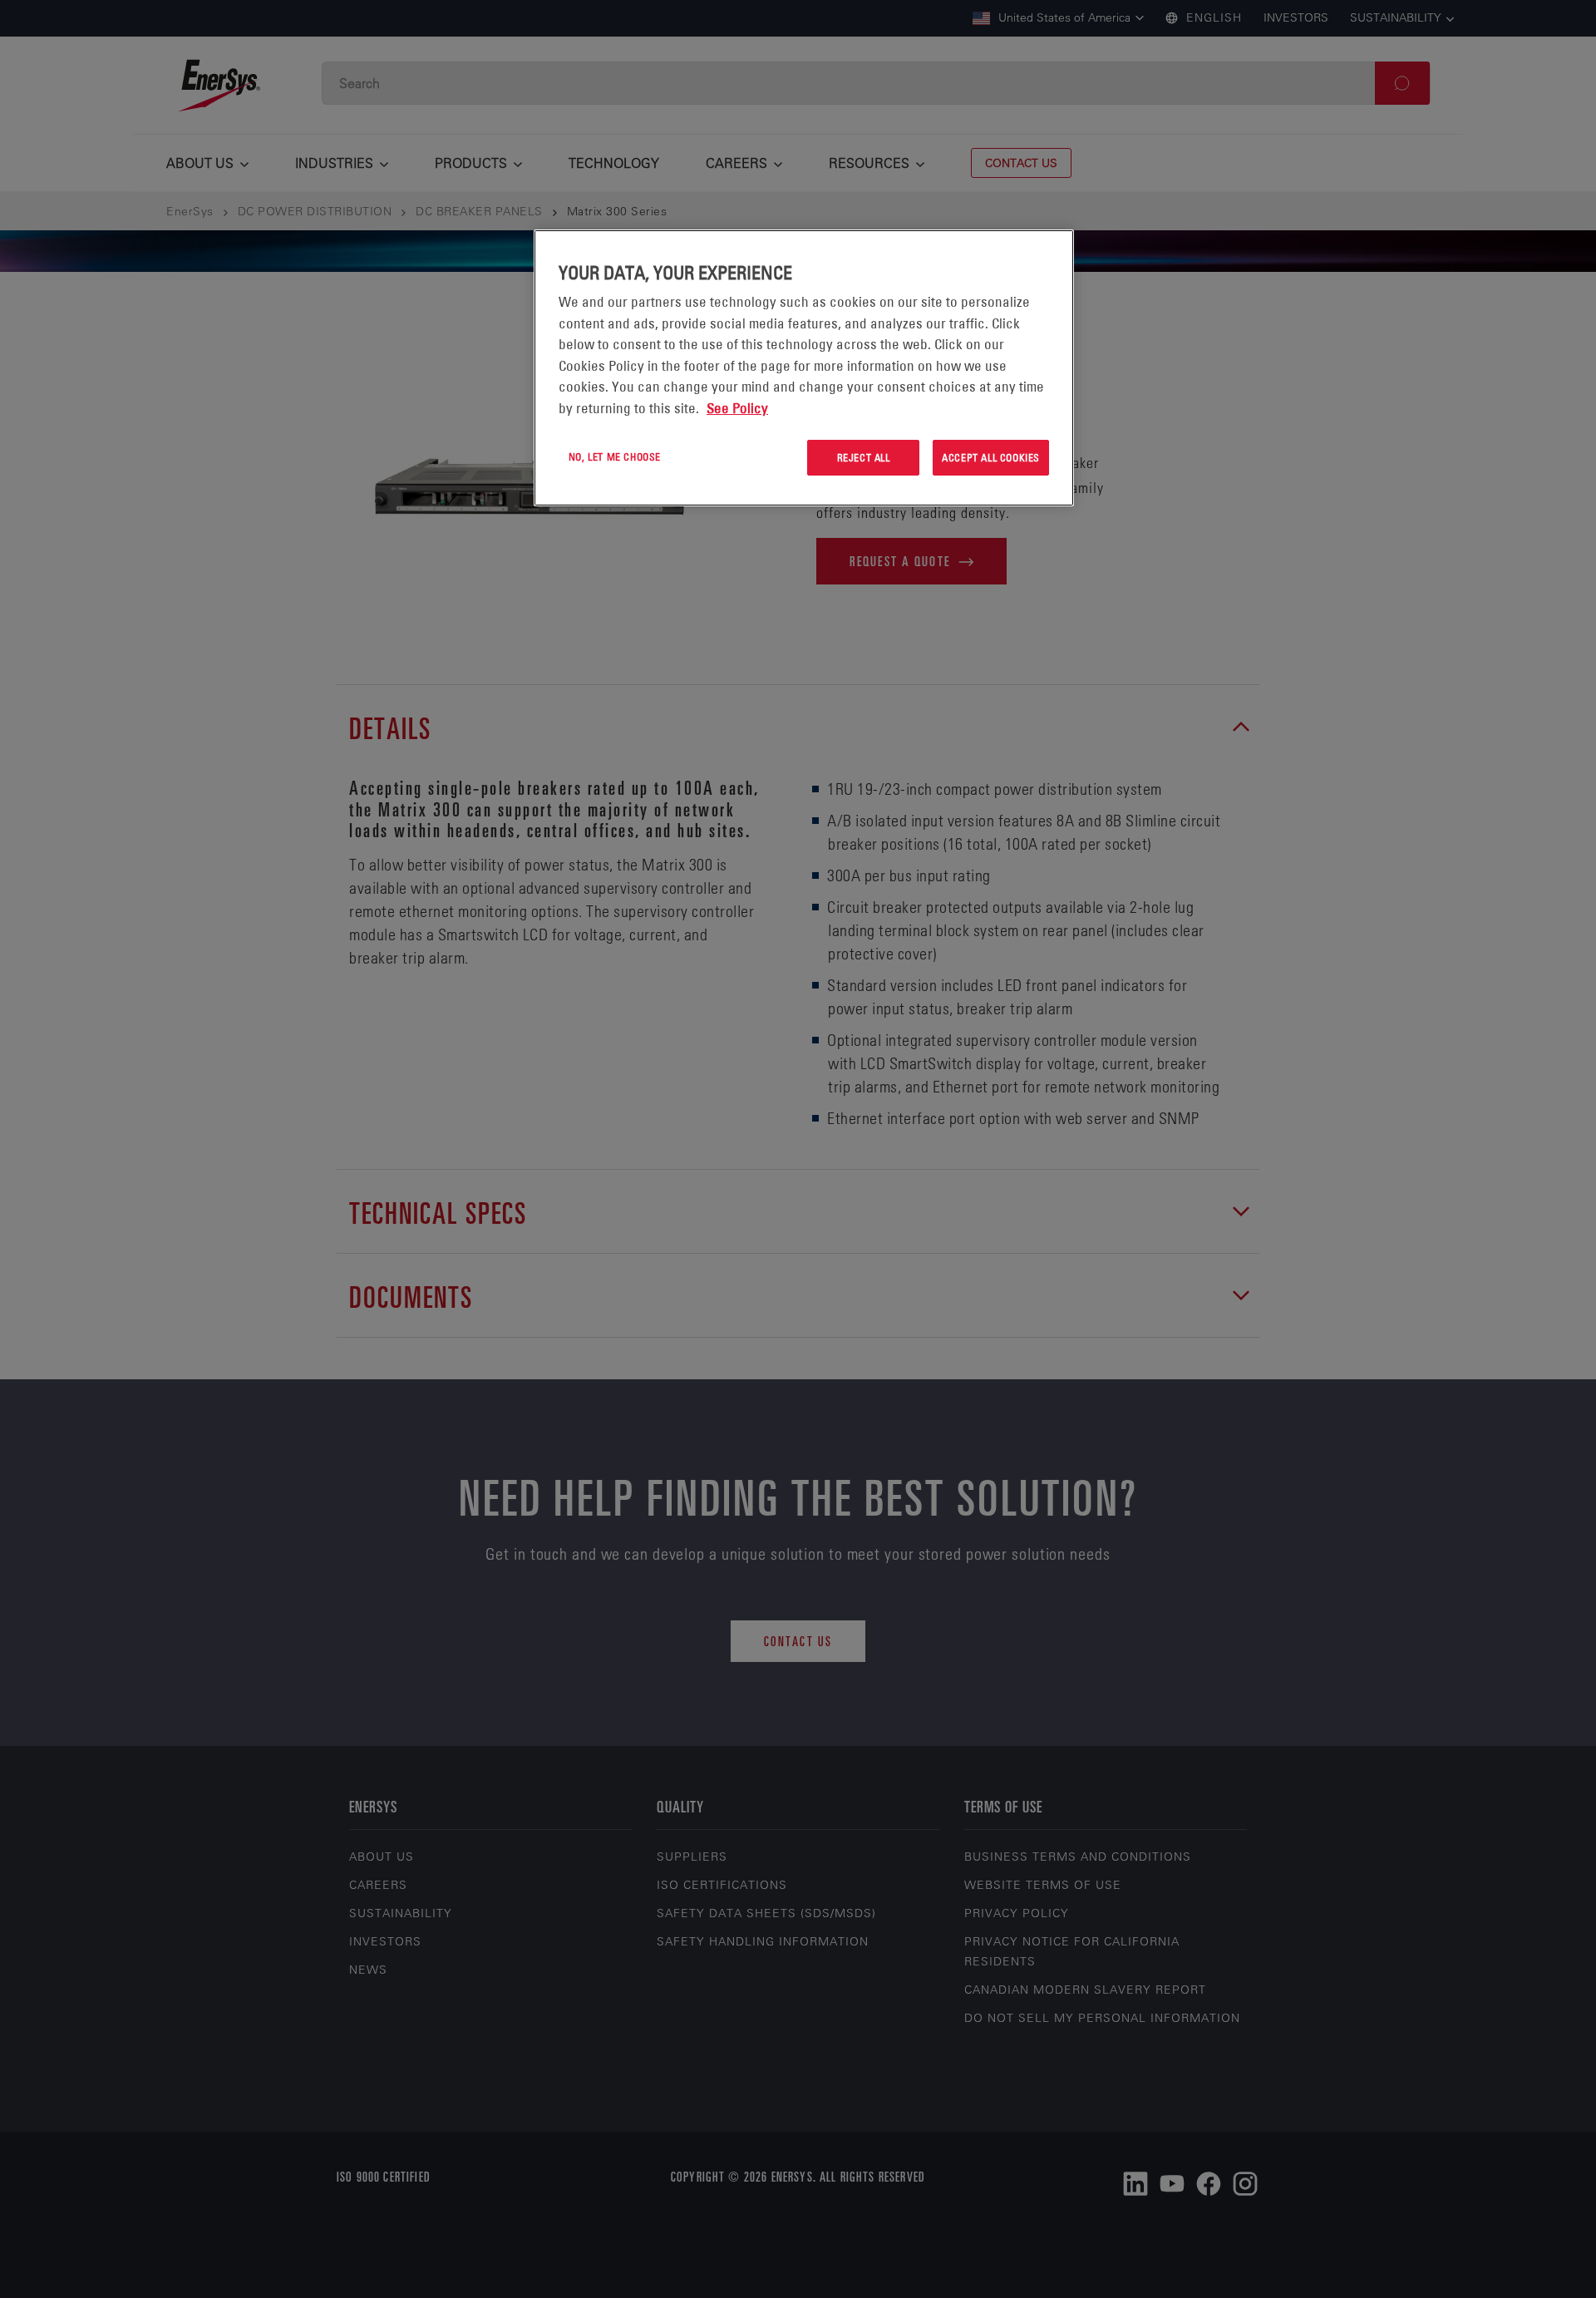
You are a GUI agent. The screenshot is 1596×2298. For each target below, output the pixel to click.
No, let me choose (615, 456)
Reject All (864, 457)
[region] (804, 368)
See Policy (737, 408)
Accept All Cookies (991, 457)
